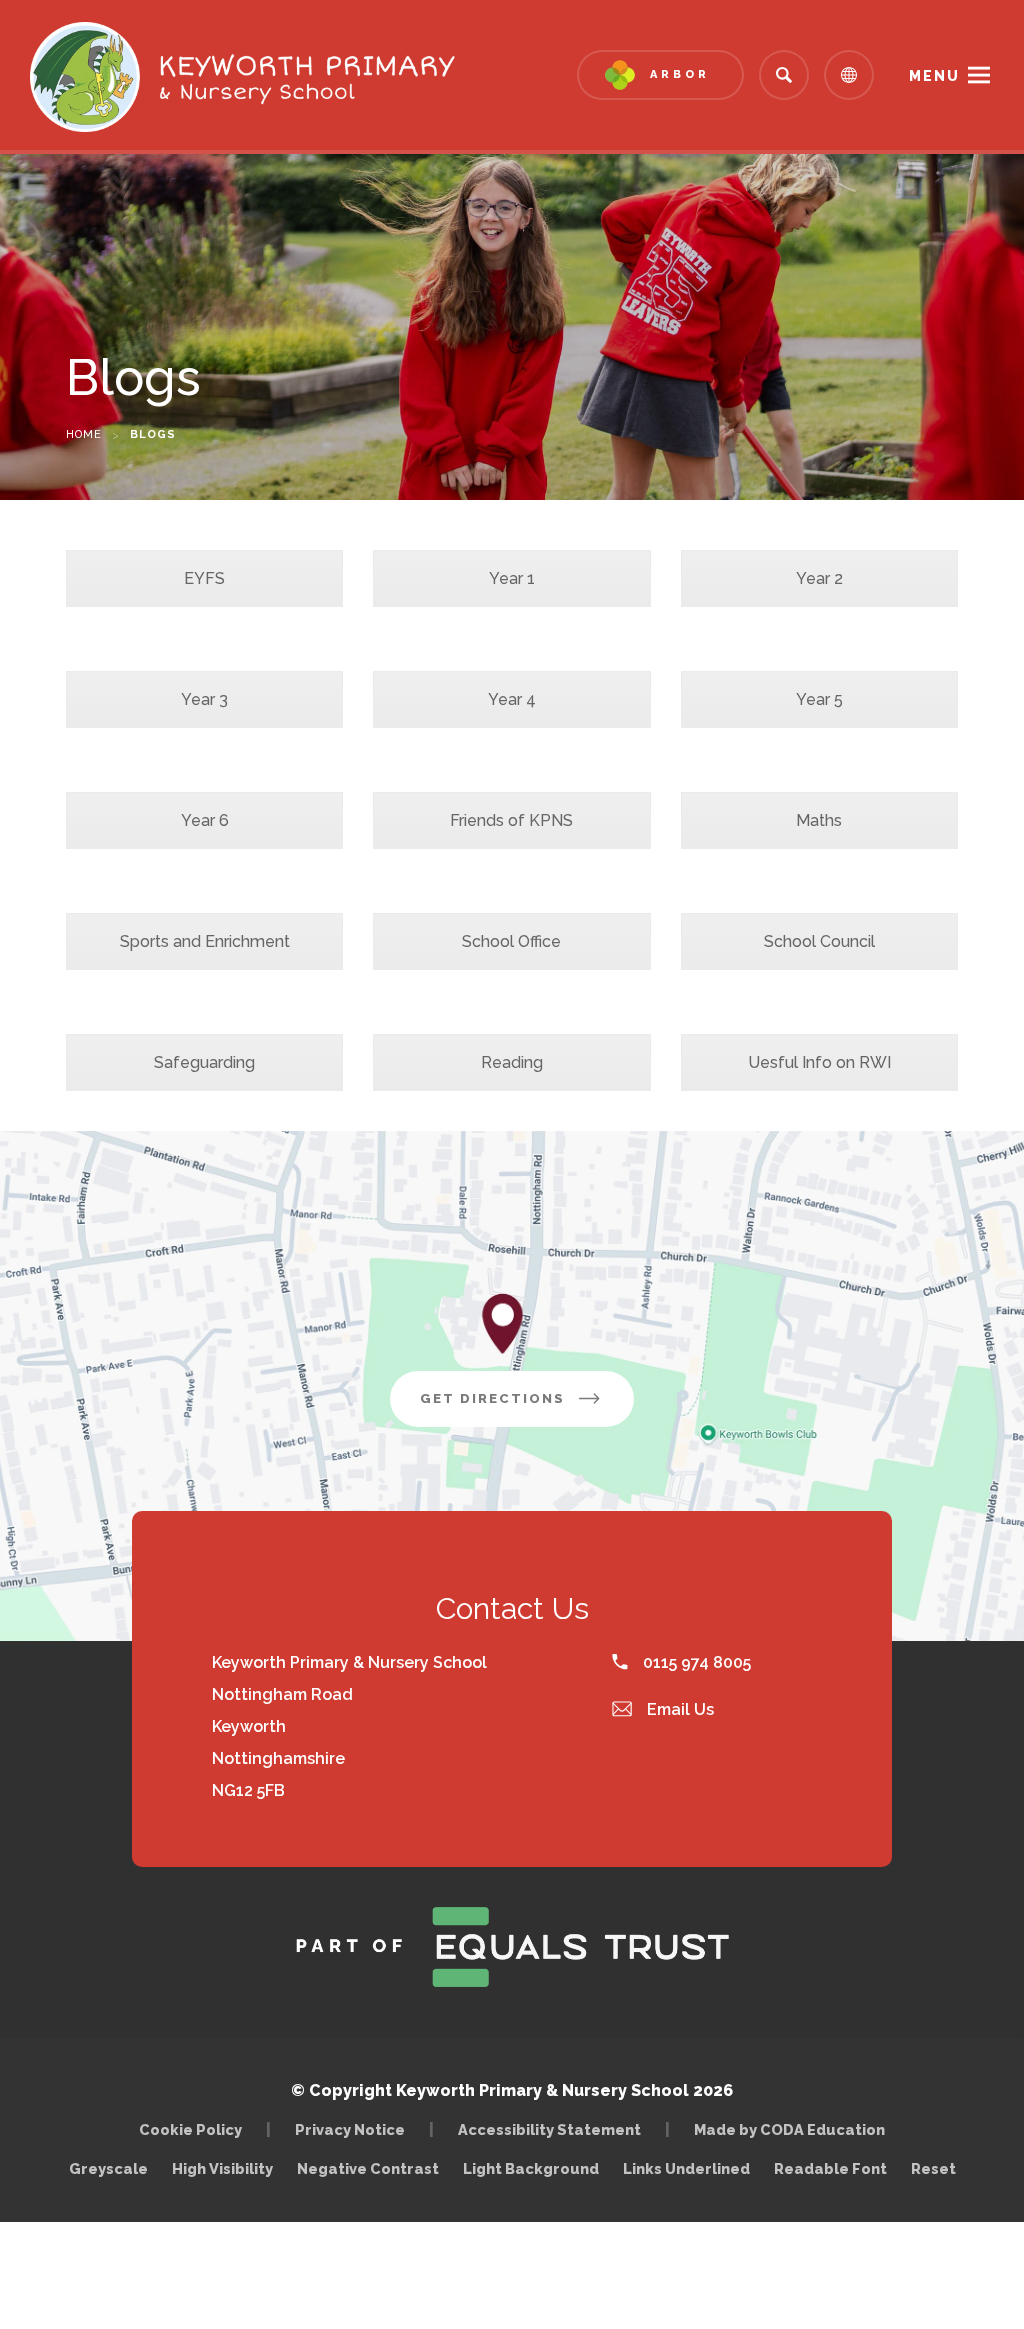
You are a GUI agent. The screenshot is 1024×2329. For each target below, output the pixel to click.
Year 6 (205, 820)
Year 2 (819, 578)
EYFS (204, 578)
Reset (933, 2168)
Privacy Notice (350, 2129)
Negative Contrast (368, 2168)
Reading (512, 1062)
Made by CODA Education (794, 2129)
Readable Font (830, 2168)
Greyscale (108, 2168)
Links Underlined (686, 2168)
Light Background (531, 2168)
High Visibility (222, 2168)
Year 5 (819, 699)
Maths (819, 820)
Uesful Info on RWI (819, 1062)
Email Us (678, 1709)
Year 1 (512, 578)
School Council (819, 941)
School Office (511, 941)
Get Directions (527, 1408)
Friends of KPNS (511, 820)
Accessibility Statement (549, 2129)
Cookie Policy (190, 2129)
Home (84, 434)
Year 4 (512, 699)
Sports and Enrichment (205, 941)
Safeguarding (204, 1062)
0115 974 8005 (695, 1662)
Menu (934, 76)
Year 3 (204, 699)
